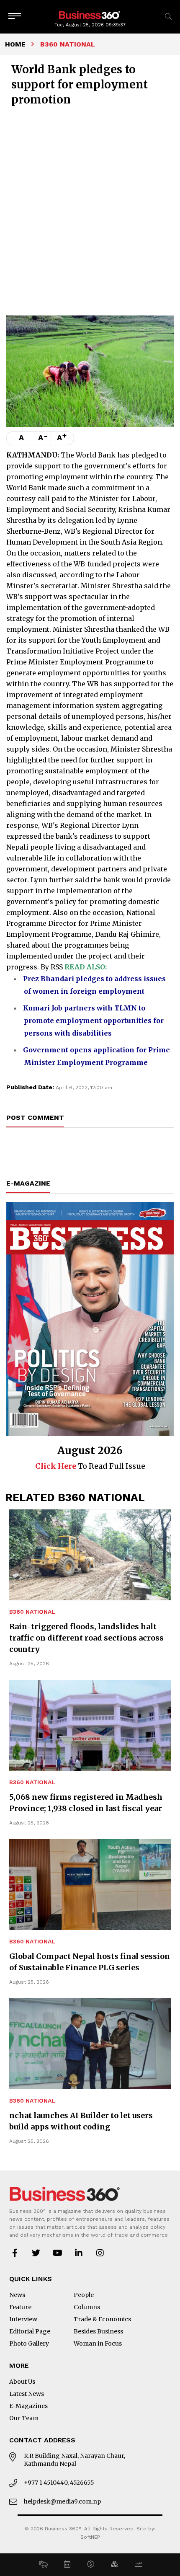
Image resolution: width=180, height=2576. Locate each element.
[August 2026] (90, 1319)
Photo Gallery (29, 2343)
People (84, 2295)
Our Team (24, 2418)
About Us (22, 2382)
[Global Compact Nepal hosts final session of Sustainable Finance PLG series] (90, 1885)
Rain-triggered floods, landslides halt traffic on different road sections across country (86, 1638)
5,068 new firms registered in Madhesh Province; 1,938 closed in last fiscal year (86, 1803)
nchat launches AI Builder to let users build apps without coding (81, 2121)
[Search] (168, 17)
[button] (43, 2565)
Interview (23, 2319)
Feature (20, 2307)
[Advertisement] (90, 210)
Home (15, 44)
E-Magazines (28, 2406)
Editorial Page (30, 2331)
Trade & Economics (102, 2319)
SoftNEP (90, 2537)
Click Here (56, 1466)
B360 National (32, 1612)
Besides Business (98, 2331)
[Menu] (15, 17)
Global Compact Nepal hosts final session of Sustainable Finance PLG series (90, 1962)
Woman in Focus (98, 2343)
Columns (87, 2307)
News (17, 2295)
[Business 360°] (90, 14)
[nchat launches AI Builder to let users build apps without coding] (90, 2044)
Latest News (27, 2394)
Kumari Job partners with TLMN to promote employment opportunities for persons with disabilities (93, 1021)
